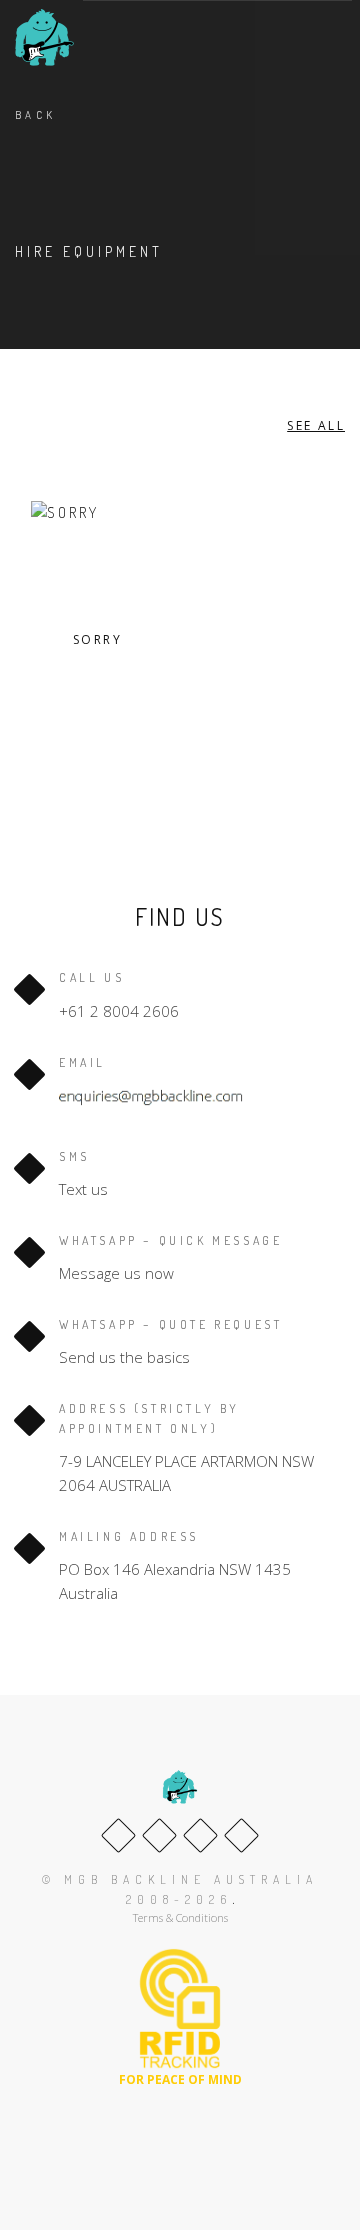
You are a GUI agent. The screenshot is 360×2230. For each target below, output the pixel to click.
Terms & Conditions (180, 1917)
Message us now (116, 1273)
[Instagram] (241, 1835)
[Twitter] (159, 1835)
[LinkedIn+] (200, 1835)
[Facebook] (118, 1835)
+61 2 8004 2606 (119, 1011)
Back (36, 115)
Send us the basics (124, 1357)
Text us (83, 1189)
